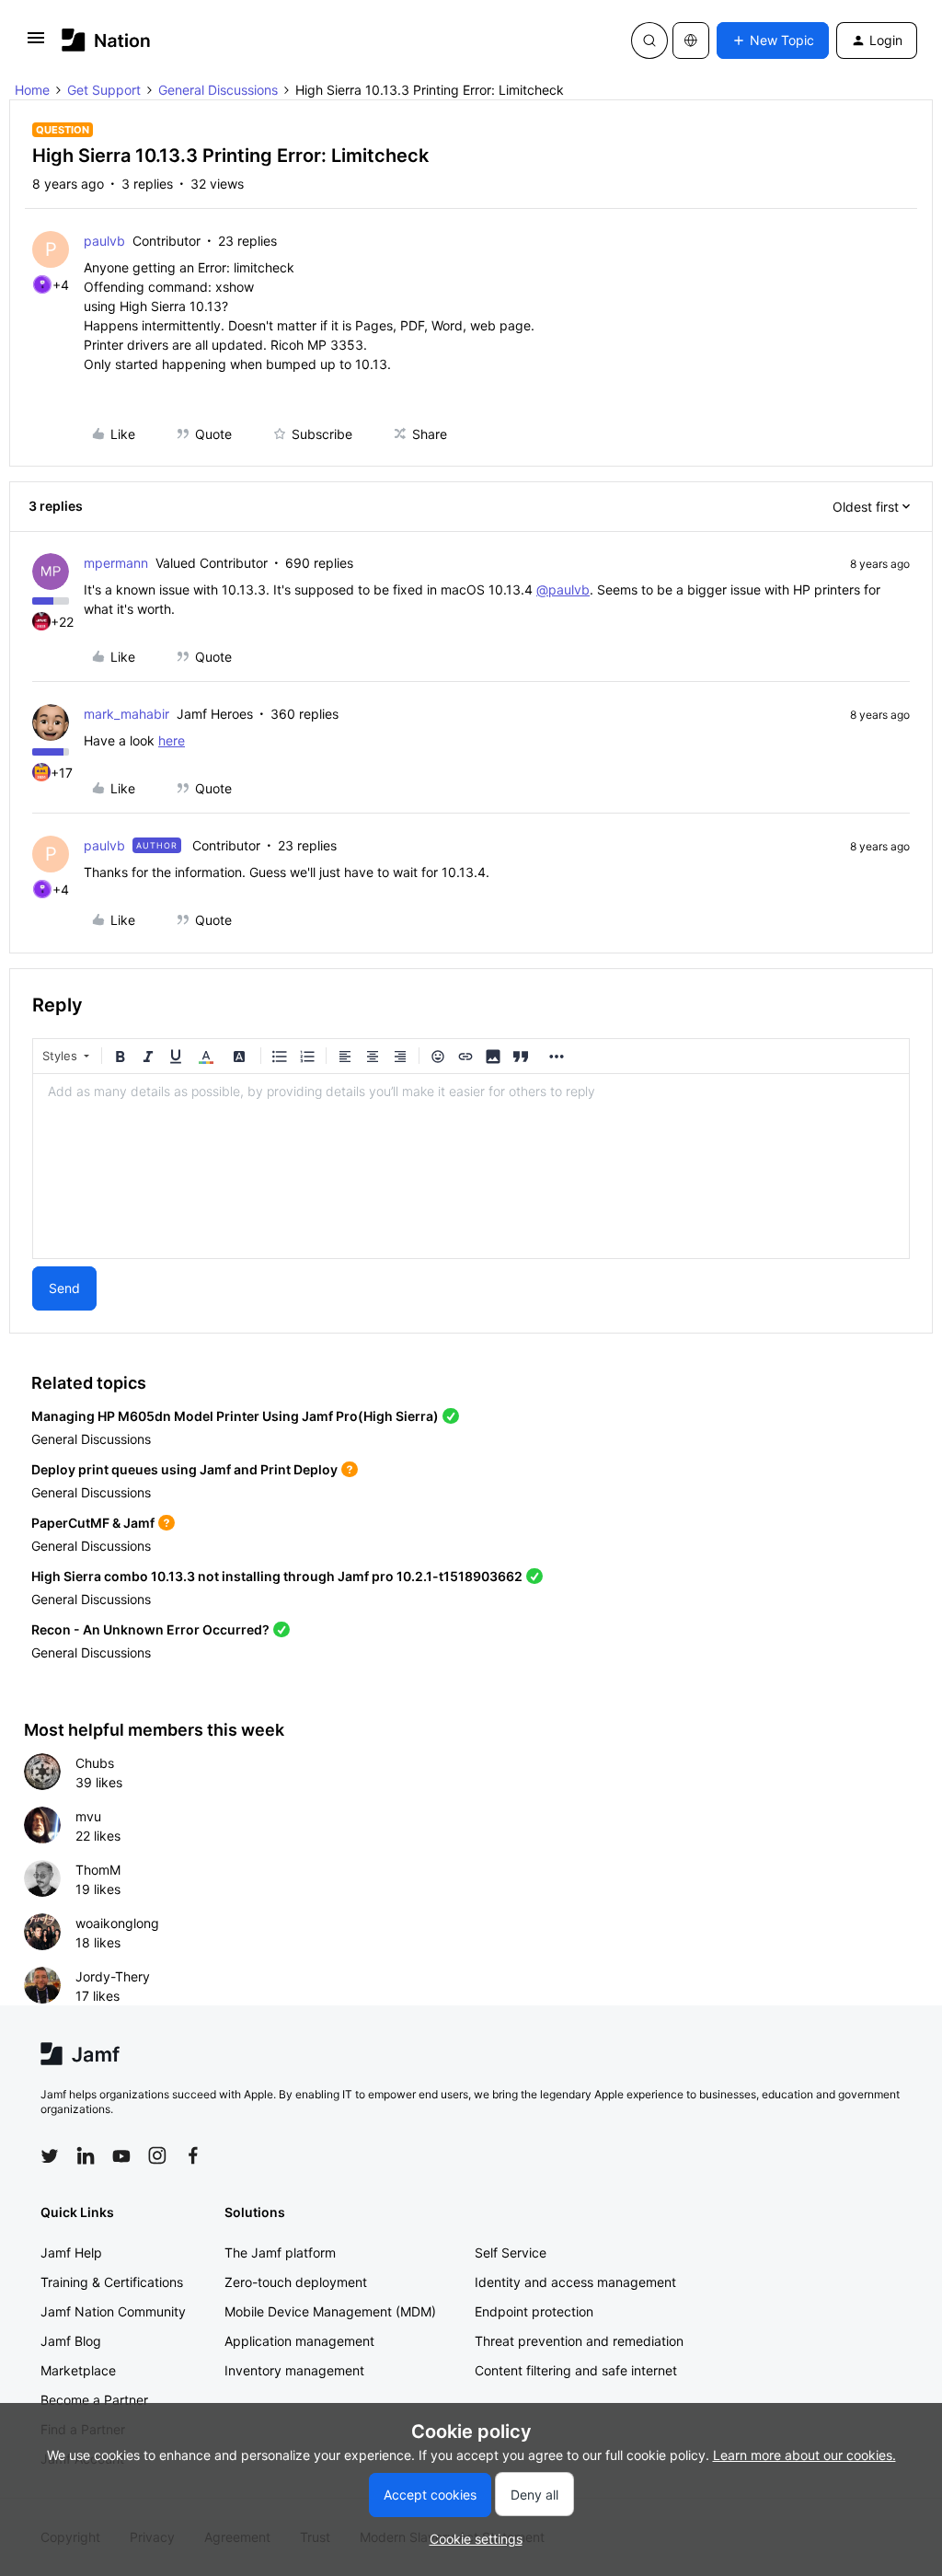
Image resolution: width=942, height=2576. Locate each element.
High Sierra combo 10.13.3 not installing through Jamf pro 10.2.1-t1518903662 (277, 1576)
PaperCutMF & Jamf (93, 1523)
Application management (299, 2341)
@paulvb (563, 589)
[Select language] (691, 40)
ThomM (98, 1870)
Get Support (104, 90)
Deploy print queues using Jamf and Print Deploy (184, 1469)
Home (32, 90)
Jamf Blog (71, 2341)
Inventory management (294, 2370)
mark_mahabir (126, 714)
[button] (36, 44)
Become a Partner (94, 2400)
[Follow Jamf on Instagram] (157, 2155)
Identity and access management (575, 2282)
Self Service (511, 2253)
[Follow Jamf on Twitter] (50, 2156)
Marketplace (78, 2370)
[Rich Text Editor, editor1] (471, 1166)
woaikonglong (117, 1923)
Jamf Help (71, 2253)
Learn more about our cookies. (804, 2455)
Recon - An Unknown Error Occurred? (150, 1629)
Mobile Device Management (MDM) (330, 2311)
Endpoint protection (534, 2311)
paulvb (104, 241)
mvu (88, 1816)
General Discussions (218, 90)
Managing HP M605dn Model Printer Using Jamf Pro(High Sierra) (235, 1416)
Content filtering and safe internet (576, 2370)
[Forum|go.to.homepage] (106, 40)
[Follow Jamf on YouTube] (121, 2155)
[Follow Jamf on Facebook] (193, 2155)
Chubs (95, 1763)
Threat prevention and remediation (579, 2341)
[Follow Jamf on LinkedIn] (86, 2155)
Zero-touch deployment (296, 2282)
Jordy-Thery (113, 1976)
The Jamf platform (280, 2253)
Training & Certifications (112, 2282)
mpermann (116, 563)
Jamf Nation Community (113, 2311)
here (172, 740)
